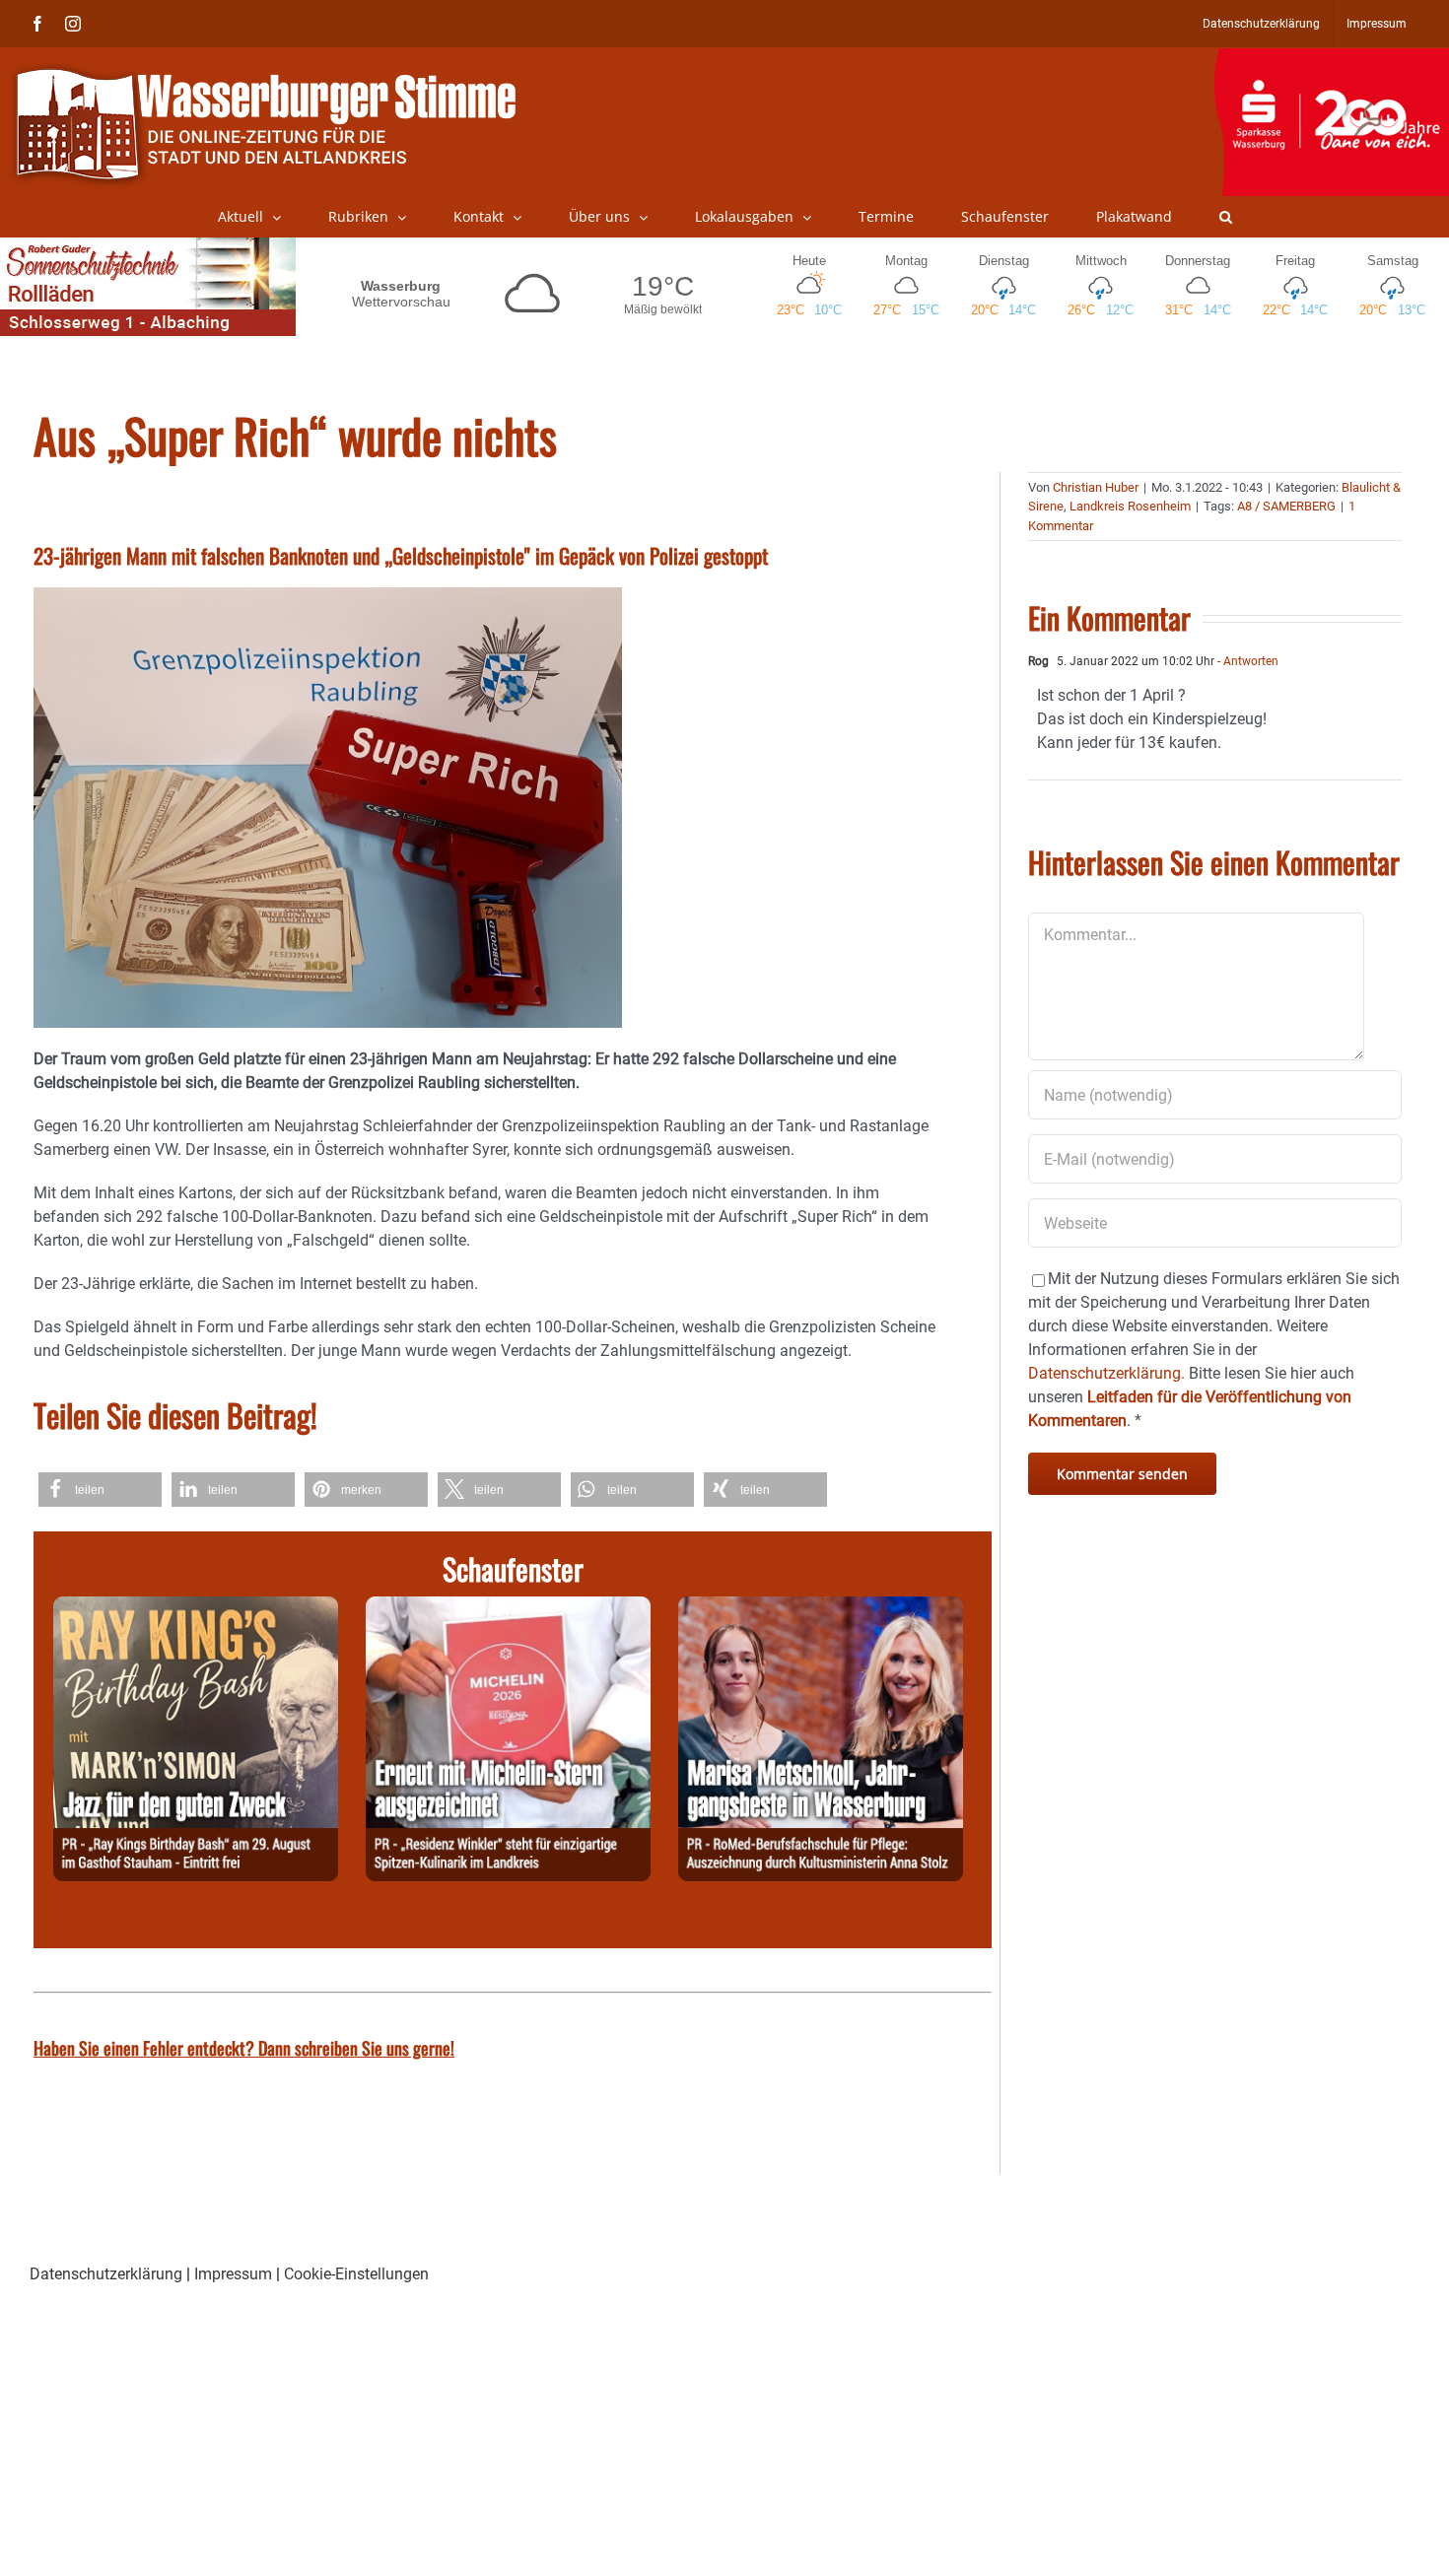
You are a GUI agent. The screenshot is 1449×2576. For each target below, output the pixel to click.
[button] (1226, 217)
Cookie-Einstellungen (356, 2274)
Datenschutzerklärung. (1106, 1373)
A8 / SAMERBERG (1286, 506)
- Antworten (1246, 661)
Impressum (233, 2274)
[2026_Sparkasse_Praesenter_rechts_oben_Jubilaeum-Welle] (1331, 58)
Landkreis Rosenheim (1130, 506)
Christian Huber (1096, 487)
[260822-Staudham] (196, 1608)
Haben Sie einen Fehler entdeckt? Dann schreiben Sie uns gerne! (244, 2048)
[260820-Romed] (821, 1608)
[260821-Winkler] (508, 1608)
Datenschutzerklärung (106, 2274)
